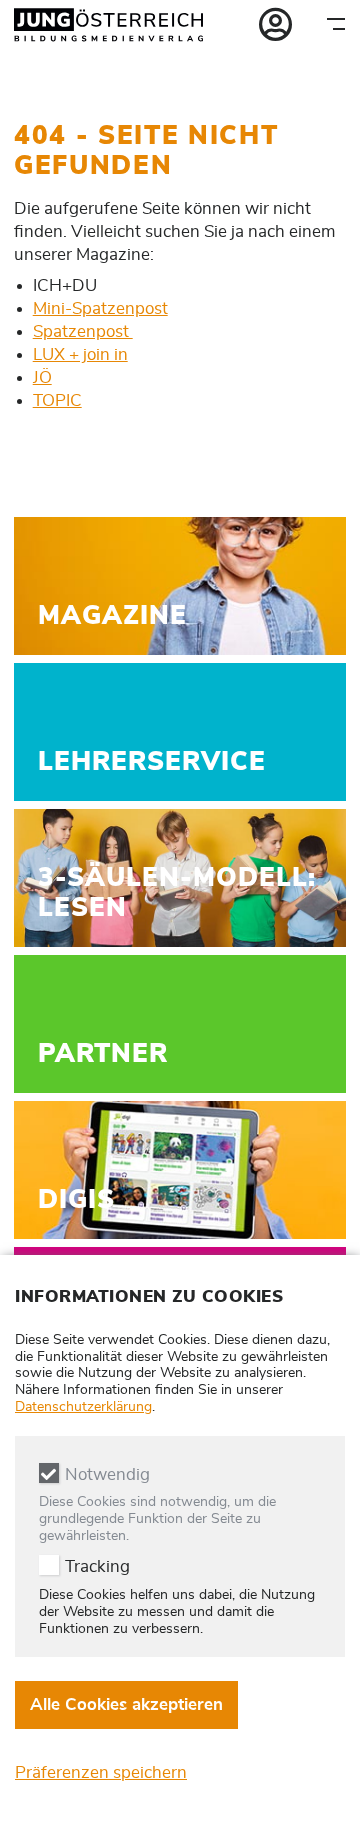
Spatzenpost (83, 331)
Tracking (97, 1566)
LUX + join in (80, 354)
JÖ (42, 377)
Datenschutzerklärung (83, 1407)
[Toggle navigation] (336, 23)
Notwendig (107, 1474)
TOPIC (57, 400)
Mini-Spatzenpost (100, 308)
